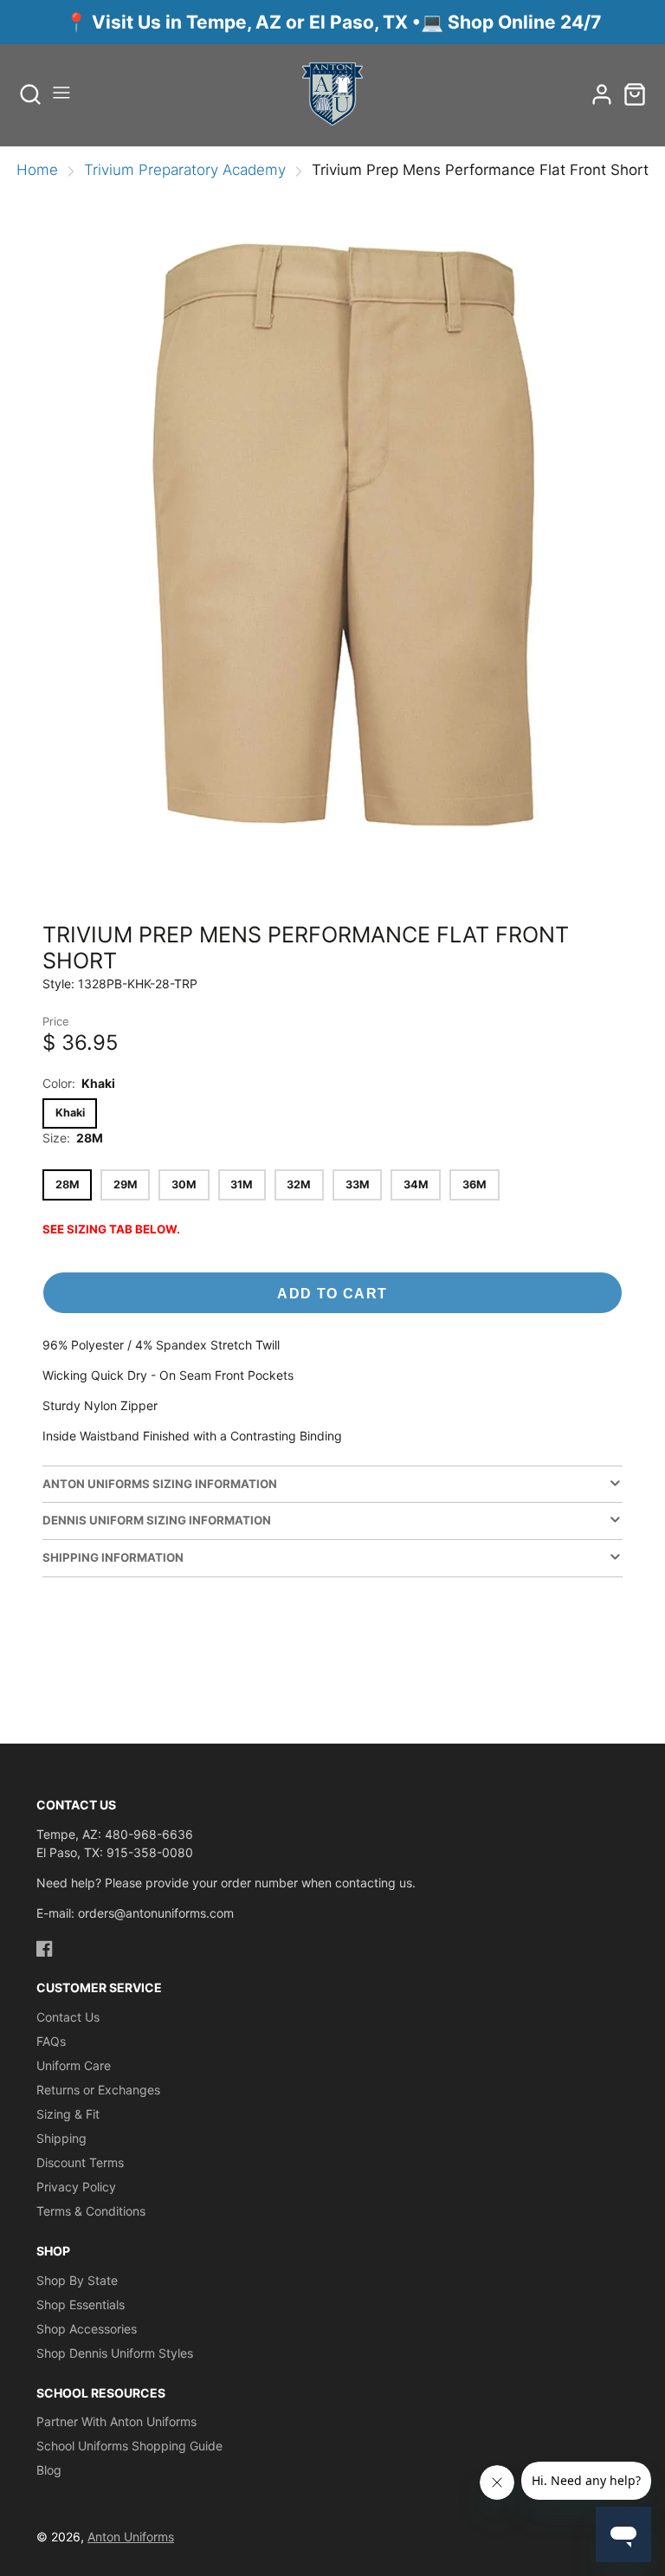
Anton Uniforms (131, 2537)
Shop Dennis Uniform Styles (115, 2353)
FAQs (51, 2041)
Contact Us (68, 2017)
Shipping (61, 2138)
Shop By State (77, 2280)
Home (37, 170)
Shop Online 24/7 (524, 22)
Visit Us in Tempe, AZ (189, 22)
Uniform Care (74, 2065)
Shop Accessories (87, 2329)
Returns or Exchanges (98, 2090)
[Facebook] (45, 1948)
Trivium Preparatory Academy (185, 170)
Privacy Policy (76, 2187)
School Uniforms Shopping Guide (129, 2446)
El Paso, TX (358, 22)
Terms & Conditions (91, 2211)
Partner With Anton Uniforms (116, 2421)
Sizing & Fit (68, 2114)
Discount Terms (80, 2162)
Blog (49, 2470)
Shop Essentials (81, 2304)
